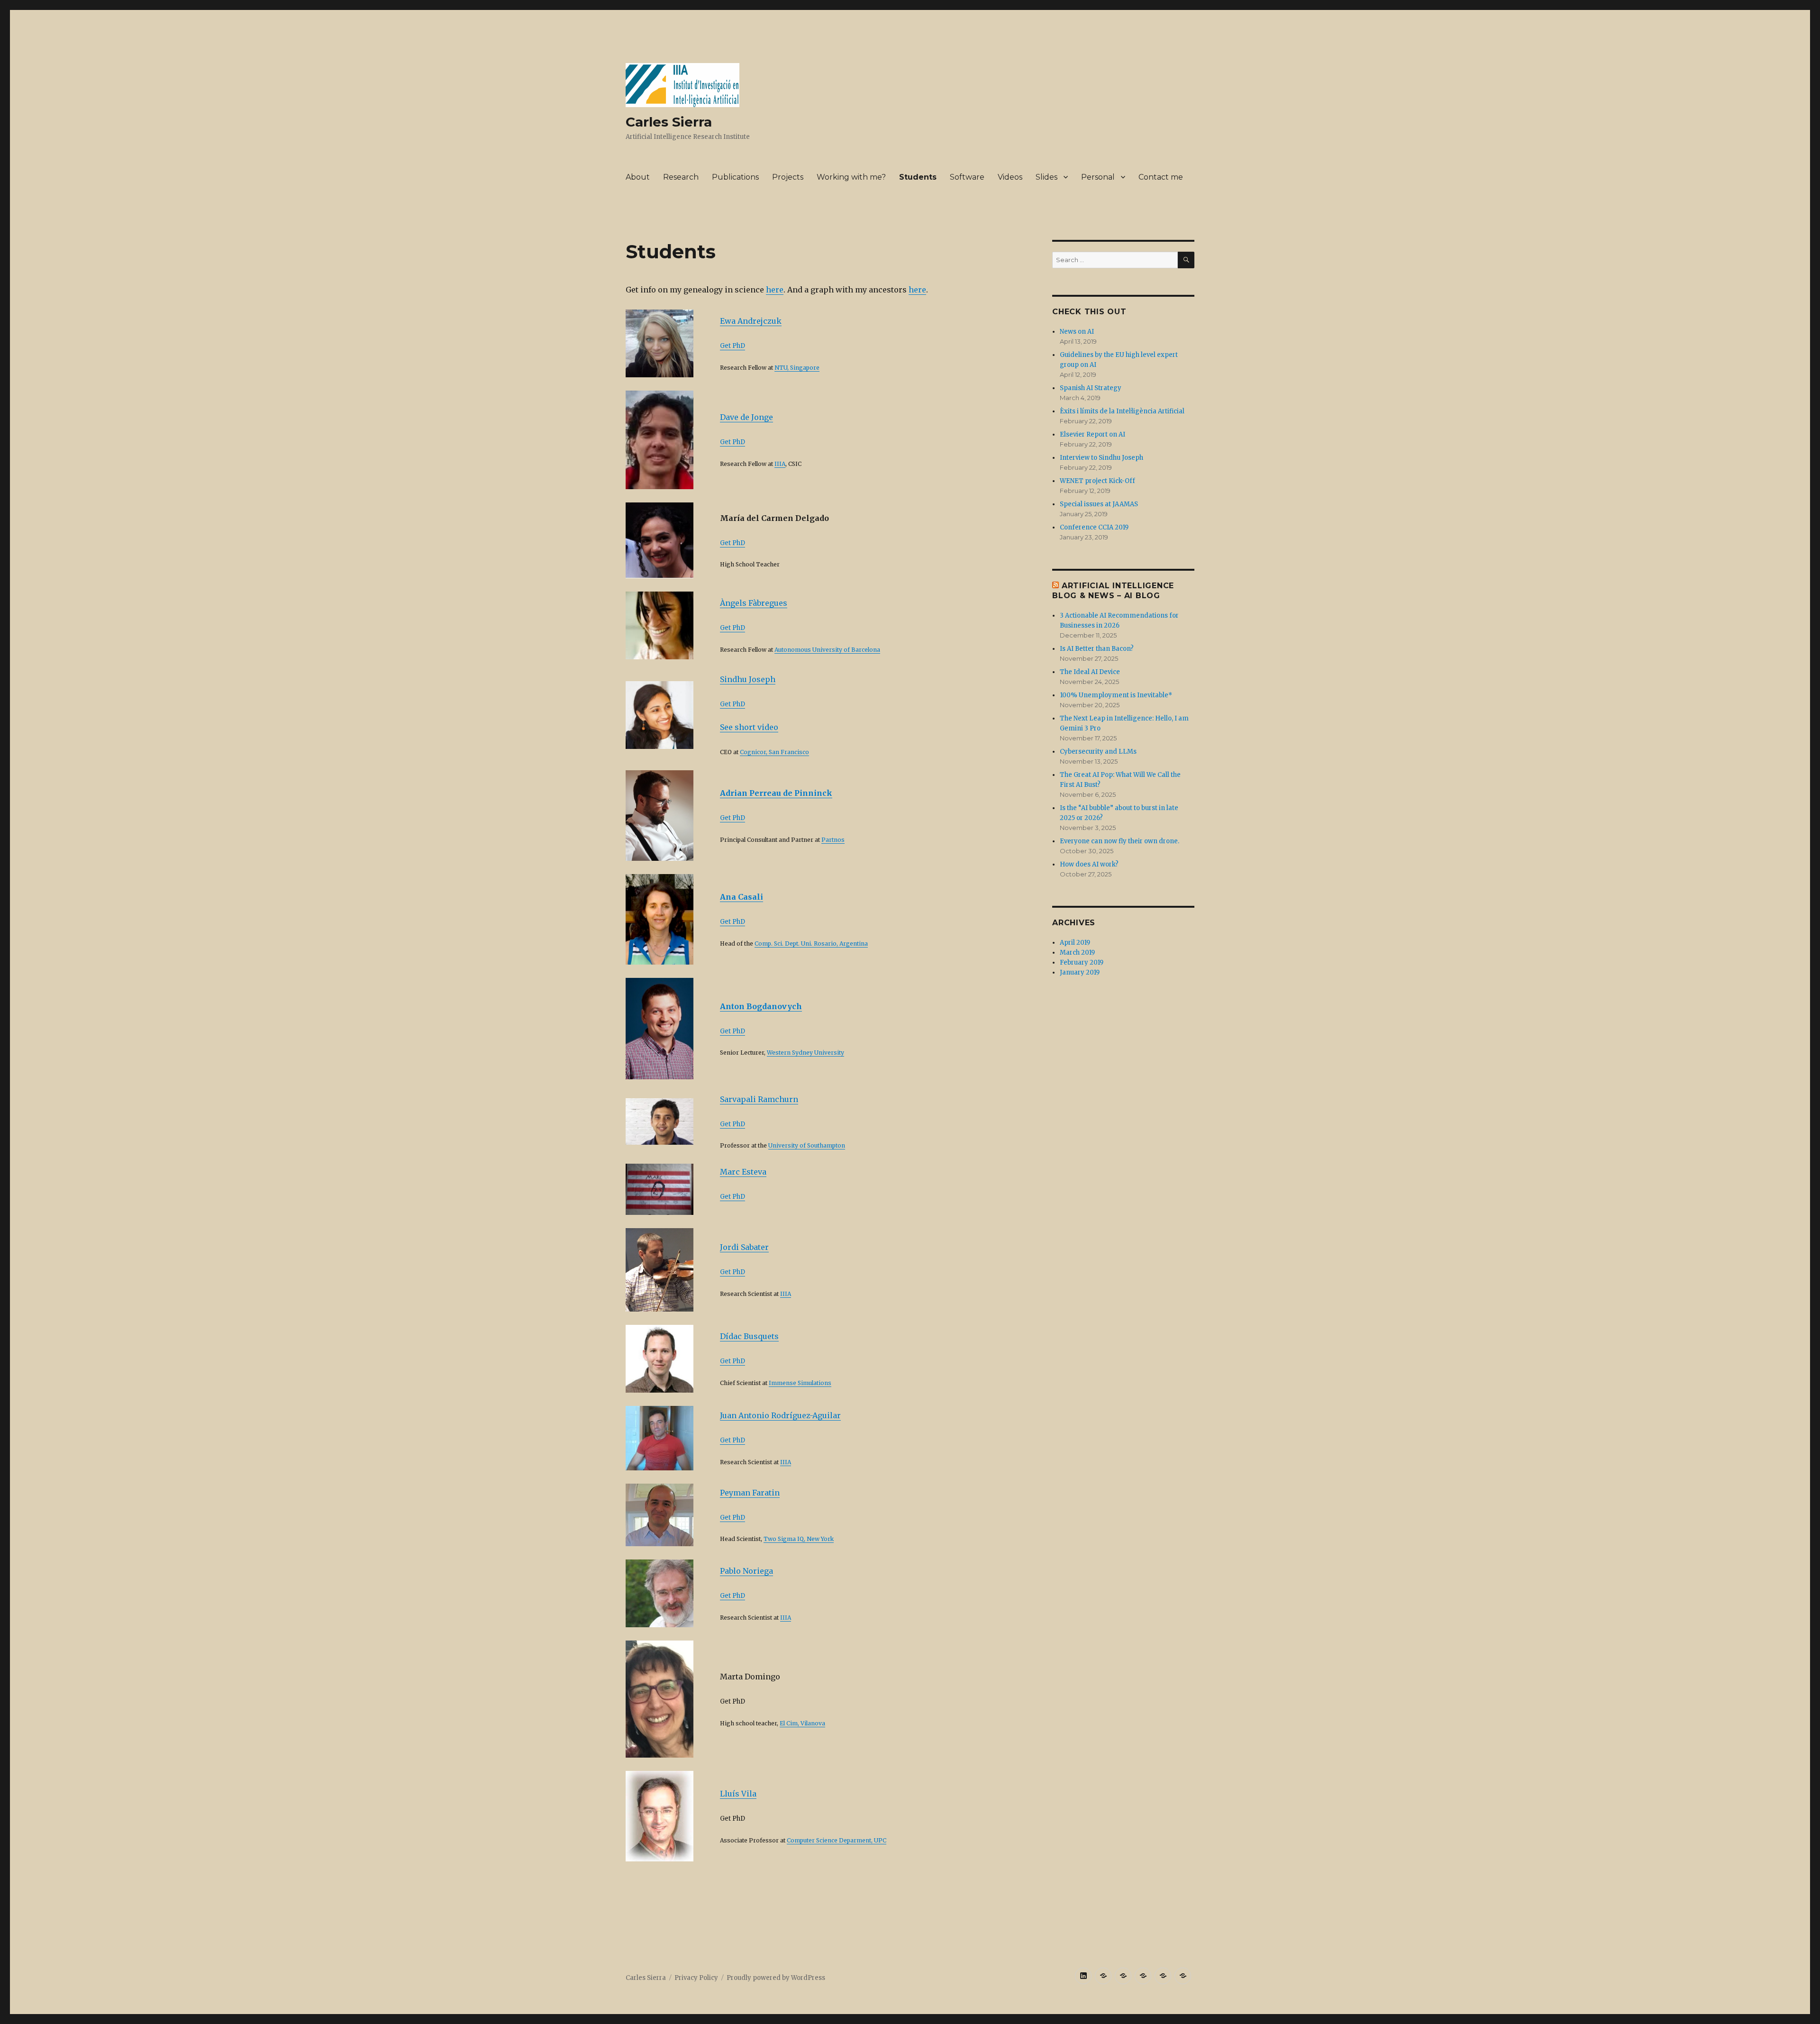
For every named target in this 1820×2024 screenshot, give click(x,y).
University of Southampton (807, 1145)
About (638, 177)
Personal (1098, 177)
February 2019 (1082, 962)
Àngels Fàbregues (754, 603)
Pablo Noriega (746, 1571)
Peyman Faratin (750, 1493)
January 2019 (1080, 972)
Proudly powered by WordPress (776, 1978)
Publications (735, 177)
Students (918, 177)
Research (681, 177)
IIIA (780, 464)
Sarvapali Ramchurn (759, 1099)
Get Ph (730, 1031)
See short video (749, 727)
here (775, 290)
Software (967, 177)
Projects (788, 177)
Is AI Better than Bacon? (1097, 649)
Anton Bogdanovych (761, 1006)
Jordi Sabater (744, 1247)
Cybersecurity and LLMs (1098, 752)
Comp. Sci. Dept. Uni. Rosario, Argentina (811, 944)
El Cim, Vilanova (802, 1723)
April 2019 (1075, 943)
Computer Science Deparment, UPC (837, 1840)
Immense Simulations (800, 1383)
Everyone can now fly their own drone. (1119, 841)
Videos (1010, 177)
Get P (728, 628)
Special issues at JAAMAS (1099, 504)
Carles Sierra (669, 122)
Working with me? (851, 177)
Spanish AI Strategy (1091, 388)
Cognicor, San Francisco (774, 752)
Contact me (1161, 177)
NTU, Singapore (797, 368)
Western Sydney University (805, 1053)
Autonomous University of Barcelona (827, 650)
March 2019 (1077, 953)
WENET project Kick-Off (1097, 481)
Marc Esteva (743, 1172)
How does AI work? (1089, 864)
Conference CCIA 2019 (1094, 527)
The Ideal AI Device (1090, 672)
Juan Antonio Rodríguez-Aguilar (780, 1415)
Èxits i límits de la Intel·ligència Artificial (1122, 411)
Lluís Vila (738, 1794)
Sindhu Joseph (748, 679)
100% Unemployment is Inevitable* (1116, 695)
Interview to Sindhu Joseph (1101, 458)
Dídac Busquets (749, 1336)
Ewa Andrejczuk (751, 321)
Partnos (833, 840)
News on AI (1077, 332)
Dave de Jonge (746, 417)
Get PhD (733, 346)
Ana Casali (742, 897)
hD (741, 628)
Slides (1046, 177)
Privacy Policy (696, 1978)
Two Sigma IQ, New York (799, 1539)
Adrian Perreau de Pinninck (776, 793)
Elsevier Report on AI (1092, 434)
